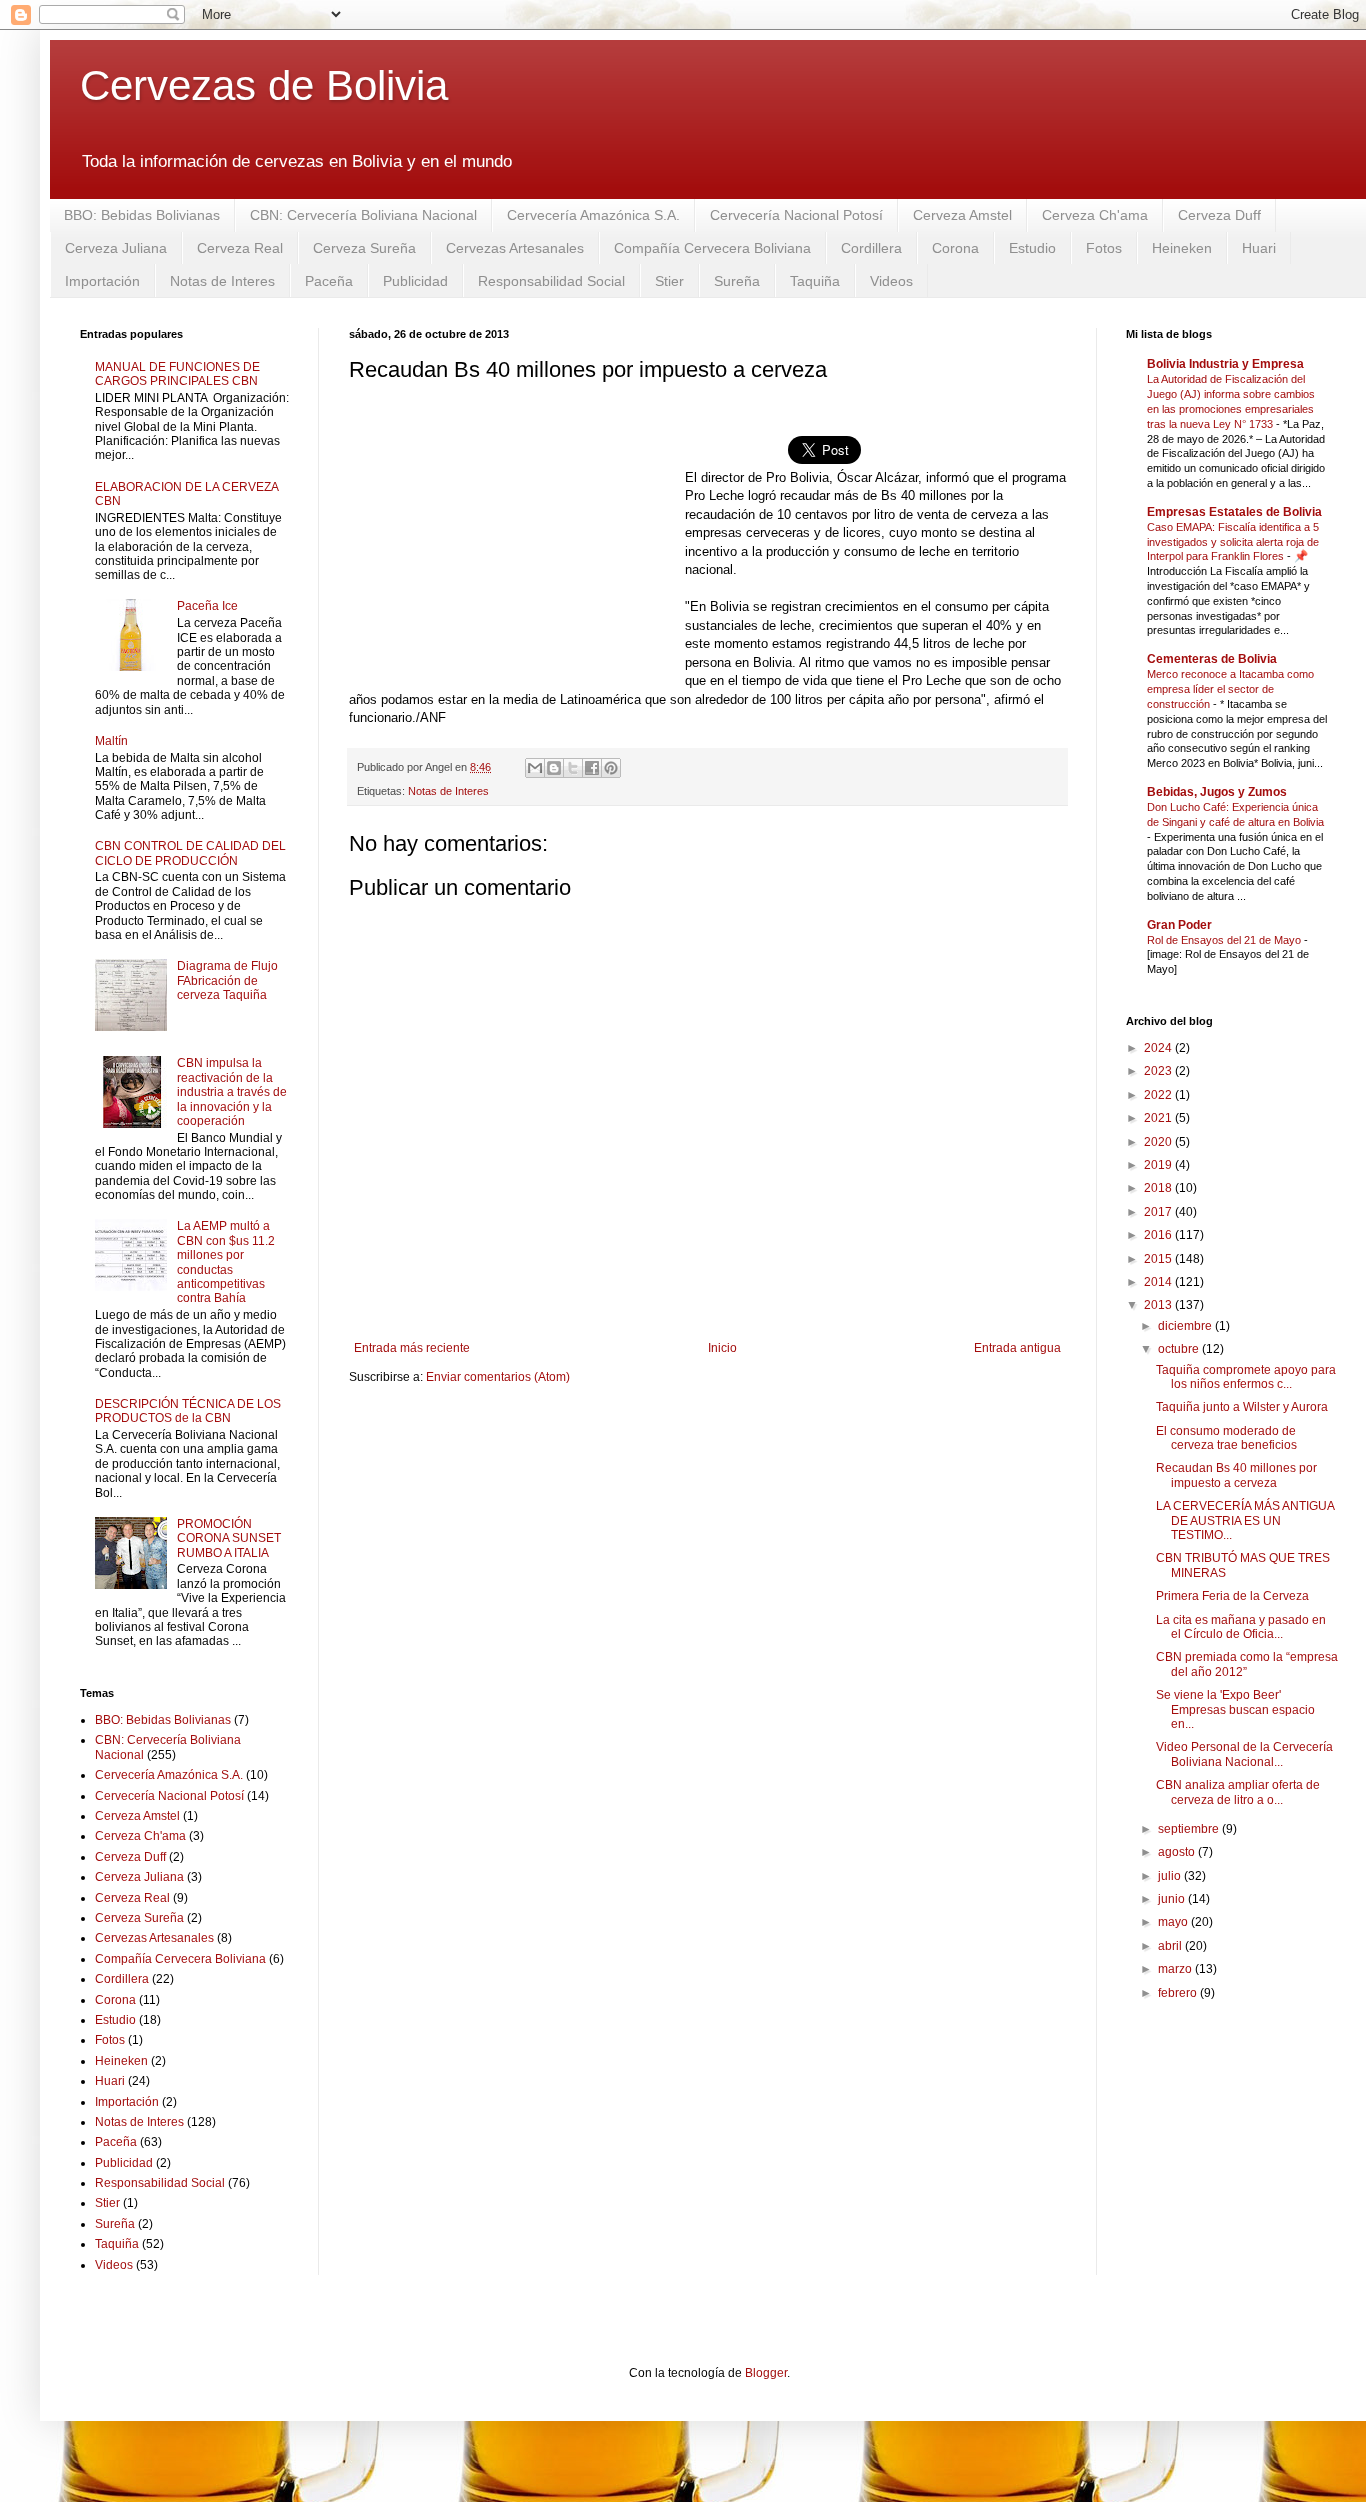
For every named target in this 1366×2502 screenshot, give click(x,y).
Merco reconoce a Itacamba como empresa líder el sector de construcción (1230, 689)
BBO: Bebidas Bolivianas (142, 215)
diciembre (1186, 1326)
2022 (1159, 1095)
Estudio (1032, 248)
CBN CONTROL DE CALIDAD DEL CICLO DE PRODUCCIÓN (190, 853)
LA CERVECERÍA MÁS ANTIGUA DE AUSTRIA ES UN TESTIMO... (1245, 1520)
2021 (1159, 1118)
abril (1171, 1946)
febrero (1179, 1993)
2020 (1159, 1142)
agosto (1178, 1852)
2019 (1159, 1165)
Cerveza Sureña (364, 248)
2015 (1159, 1259)
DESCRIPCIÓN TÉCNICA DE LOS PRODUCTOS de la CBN (188, 1411)
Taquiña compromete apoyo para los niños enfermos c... (1246, 1377)
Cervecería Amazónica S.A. (593, 215)
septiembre (1190, 1829)
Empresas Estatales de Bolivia (1234, 512)
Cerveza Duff (1219, 215)
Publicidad (415, 281)
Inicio (722, 1348)
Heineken (1182, 248)
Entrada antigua (1017, 1348)
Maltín (111, 741)
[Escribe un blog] (554, 768)
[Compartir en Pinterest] (611, 768)
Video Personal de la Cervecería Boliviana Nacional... (1244, 1754)
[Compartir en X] (573, 768)
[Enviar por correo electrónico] (535, 768)
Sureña (737, 281)
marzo (1176, 1969)
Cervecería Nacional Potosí (796, 215)
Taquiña (815, 281)
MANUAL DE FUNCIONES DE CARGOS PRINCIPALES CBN (177, 374)
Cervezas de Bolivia (264, 85)
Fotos (1104, 248)
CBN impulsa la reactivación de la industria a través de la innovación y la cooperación (232, 1092)
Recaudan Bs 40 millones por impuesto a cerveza (1236, 1475)
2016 (1159, 1235)
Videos (891, 281)
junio (1173, 1899)
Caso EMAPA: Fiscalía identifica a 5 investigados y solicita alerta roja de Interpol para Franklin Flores (1233, 542)
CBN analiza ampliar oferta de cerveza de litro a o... (1238, 1792)
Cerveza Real (240, 248)
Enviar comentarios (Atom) (498, 1377)
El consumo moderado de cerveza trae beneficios (1226, 1438)
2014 (1159, 1282)
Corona (955, 248)
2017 (1159, 1212)
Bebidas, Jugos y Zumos (1217, 792)
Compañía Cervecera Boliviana (712, 248)
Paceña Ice (207, 606)
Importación (102, 281)
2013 (1159, 1305)
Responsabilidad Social (551, 281)
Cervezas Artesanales (515, 248)
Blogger (766, 2373)
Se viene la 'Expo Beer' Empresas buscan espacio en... (1235, 1709)
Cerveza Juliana (116, 248)
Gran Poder (1179, 925)
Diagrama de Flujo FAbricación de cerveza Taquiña (227, 980)
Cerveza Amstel (962, 215)
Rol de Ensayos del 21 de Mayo (1225, 940)
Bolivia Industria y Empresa (1225, 364)
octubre (1180, 1349)
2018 (1159, 1188)
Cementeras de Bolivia (1212, 659)
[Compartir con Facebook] (592, 768)
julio (1171, 1876)
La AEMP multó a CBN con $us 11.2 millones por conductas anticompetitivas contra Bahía (226, 1262)
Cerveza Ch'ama (1095, 215)
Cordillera (871, 248)
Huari (1259, 248)
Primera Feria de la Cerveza (1232, 1596)
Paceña (329, 281)
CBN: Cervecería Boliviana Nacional (363, 215)
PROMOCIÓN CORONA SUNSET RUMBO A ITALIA (229, 1538)
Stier (669, 281)
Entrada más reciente (412, 1348)
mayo (1174, 1922)
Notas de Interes (222, 281)
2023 (1159, 1071)
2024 (1159, 1048)
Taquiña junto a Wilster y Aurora (1242, 1407)
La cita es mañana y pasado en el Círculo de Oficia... (1241, 1627)
